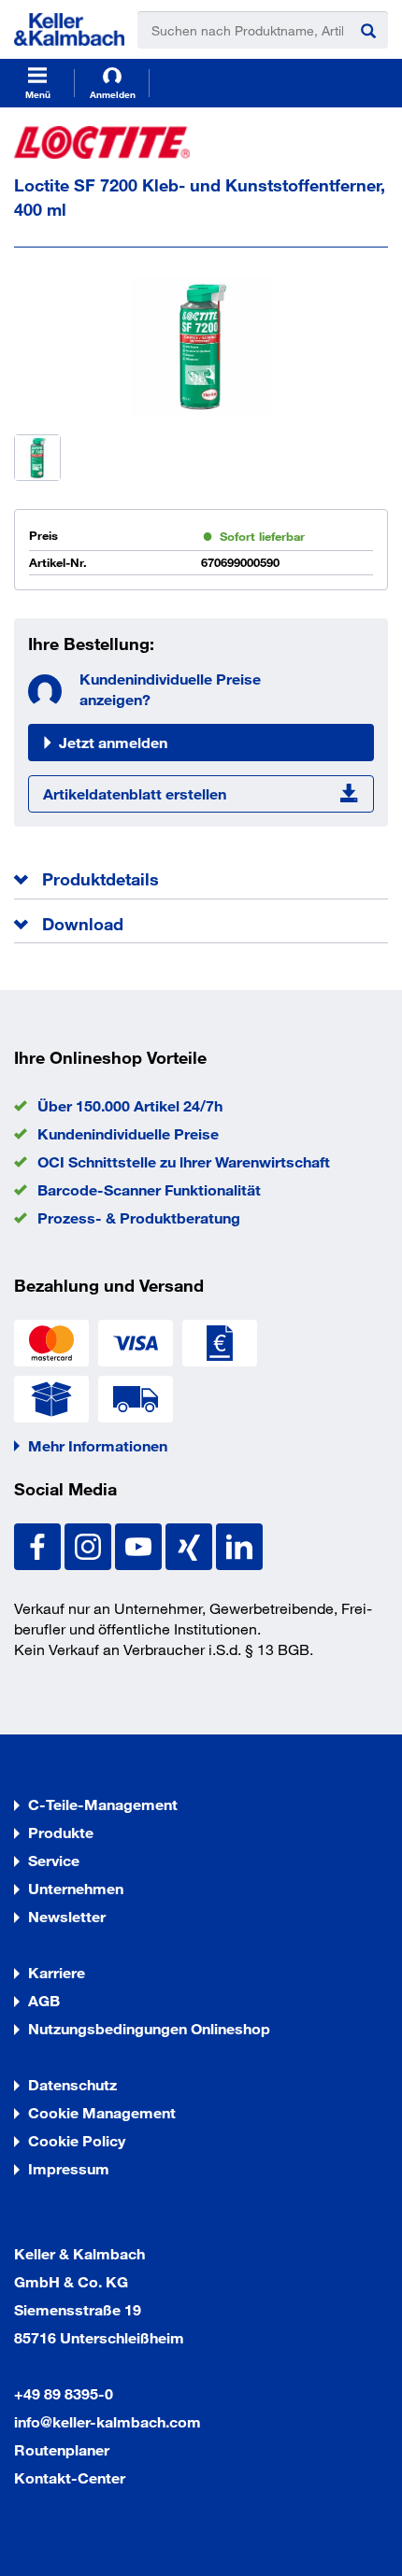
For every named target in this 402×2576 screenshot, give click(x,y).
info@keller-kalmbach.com (108, 2421)
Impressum (69, 2168)
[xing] (191, 1544)
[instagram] (90, 1544)
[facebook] (39, 1544)
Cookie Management (102, 2112)
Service (54, 1860)
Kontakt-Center (70, 2477)
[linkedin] (239, 1544)
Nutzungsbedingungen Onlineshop (149, 2028)
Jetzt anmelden (113, 742)
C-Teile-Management (103, 1804)
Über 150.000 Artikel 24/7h (130, 1105)
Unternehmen (76, 1888)
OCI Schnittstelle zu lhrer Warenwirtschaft (184, 1161)
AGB (44, 2000)
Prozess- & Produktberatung (139, 1217)
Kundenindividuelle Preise (128, 1133)
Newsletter (67, 1916)
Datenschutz (72, 2084)
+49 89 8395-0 (64, 2393)
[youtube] (140, 1544)
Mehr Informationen (98, 1445)
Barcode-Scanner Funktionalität (149, 1189)
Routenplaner (62, 2449)
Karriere (57, 1972)
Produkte (61, 1832)
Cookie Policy (77, 2140)
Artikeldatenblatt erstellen (135, 793)
